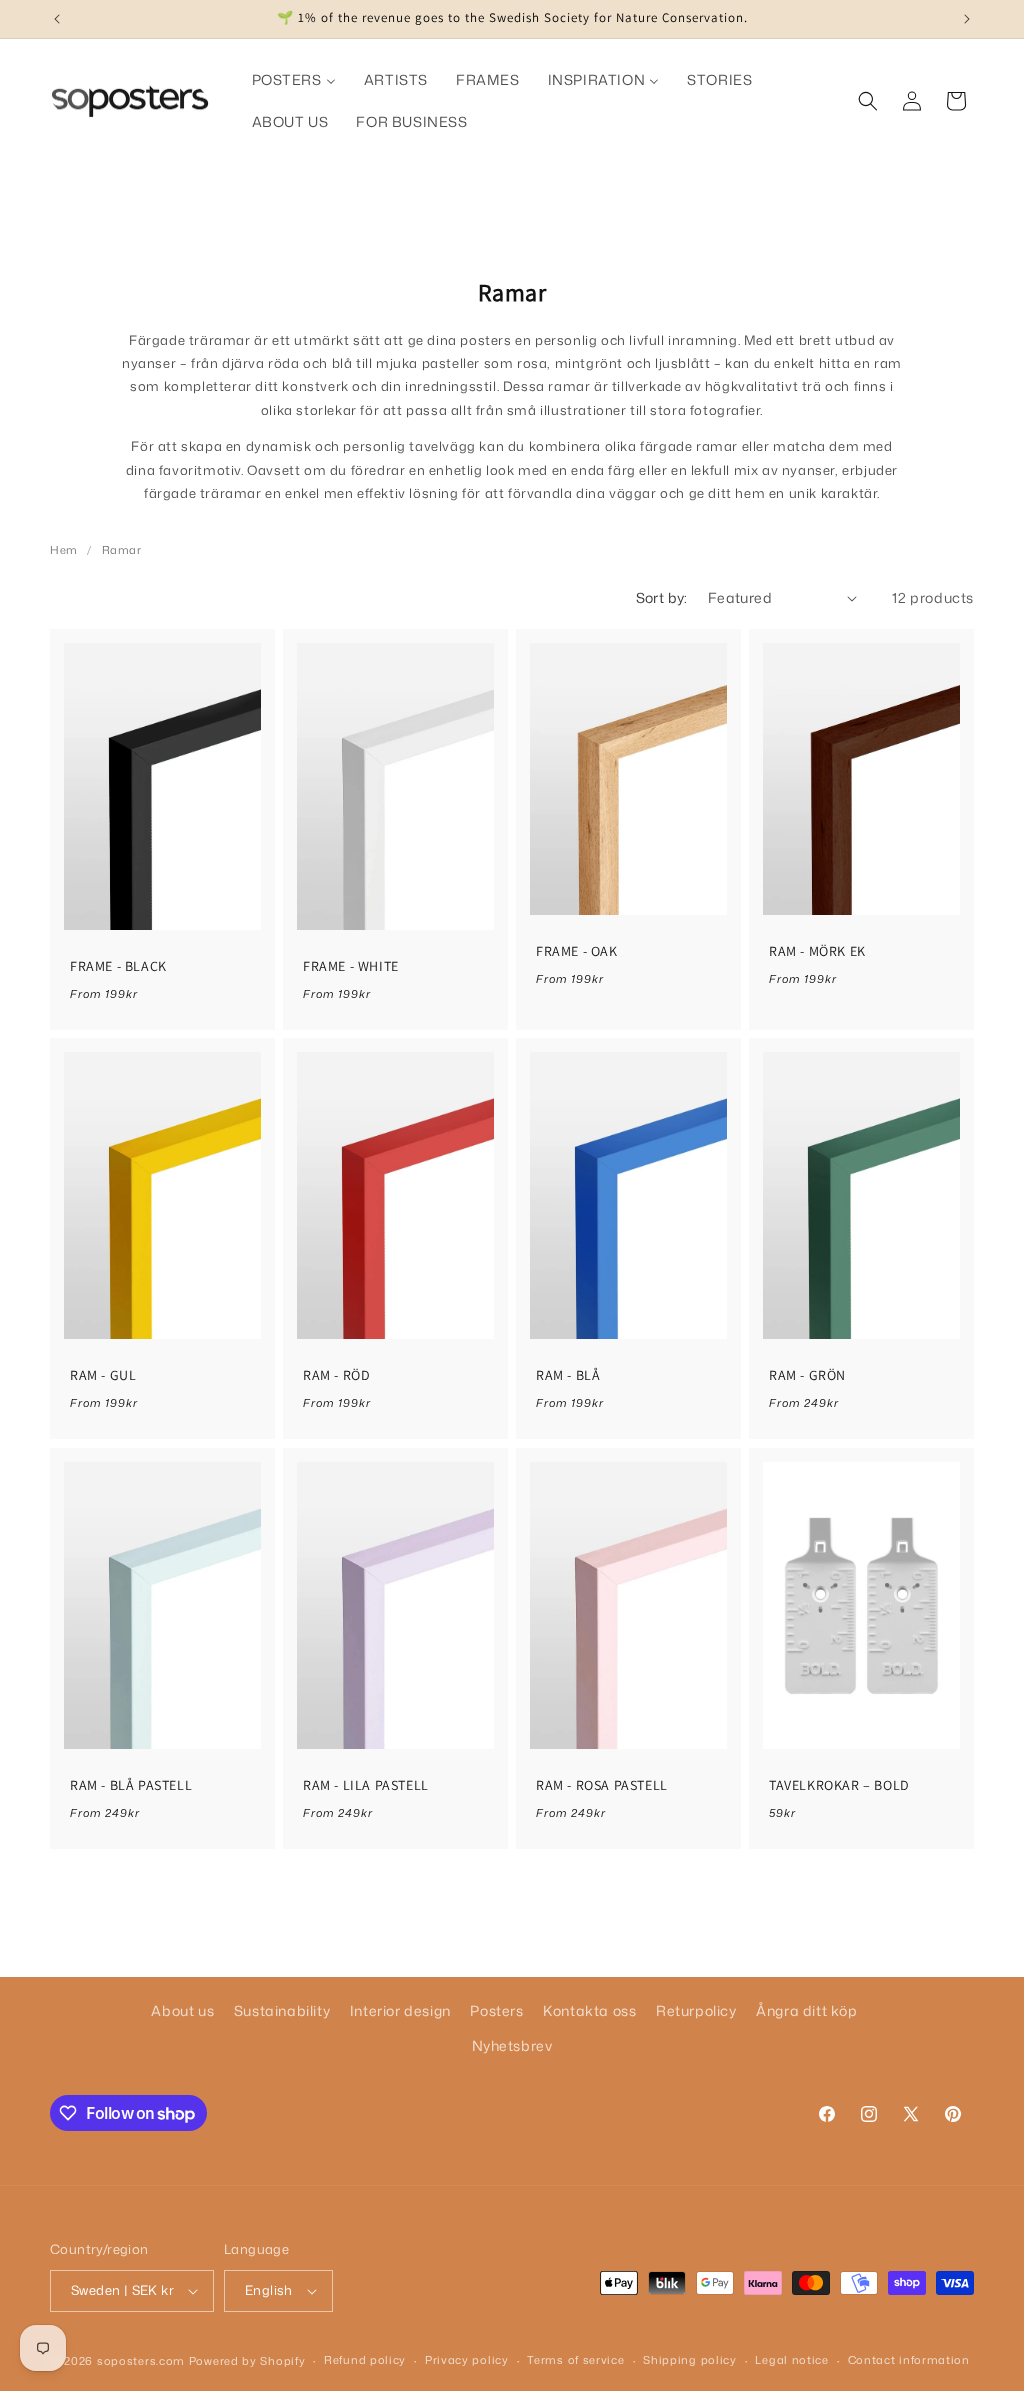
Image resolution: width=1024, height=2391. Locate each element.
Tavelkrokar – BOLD (839, 1785)
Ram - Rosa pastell (602, 1785)
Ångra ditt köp (806, 2010)
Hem (64, 550)
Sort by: (662, 597)
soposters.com (141, 2361)
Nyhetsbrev (512, 2045)
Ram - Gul (103, 1375)
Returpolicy (696, 2010)
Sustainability (282, 2010)
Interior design (400, 2010)
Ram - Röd (336, 1375)
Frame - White (351, 966)
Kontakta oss (589, 2010)
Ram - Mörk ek (817, 951)
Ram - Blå (568, 1375)
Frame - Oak (577, 951)
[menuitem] (294, 80)
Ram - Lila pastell (366, 1785)
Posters (496, 2010)
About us (182, 2010)
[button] (868, 101)
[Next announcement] (967, 19)
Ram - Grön (807, 1375)
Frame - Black (118, 966)
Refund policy (365, 2360)
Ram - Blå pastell (131, 1785)
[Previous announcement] (57, 19)
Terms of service (575, 2360)
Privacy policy (467, 2360)
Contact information (909, 2360)
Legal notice (791, 2360)
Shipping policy (690, 2360)
